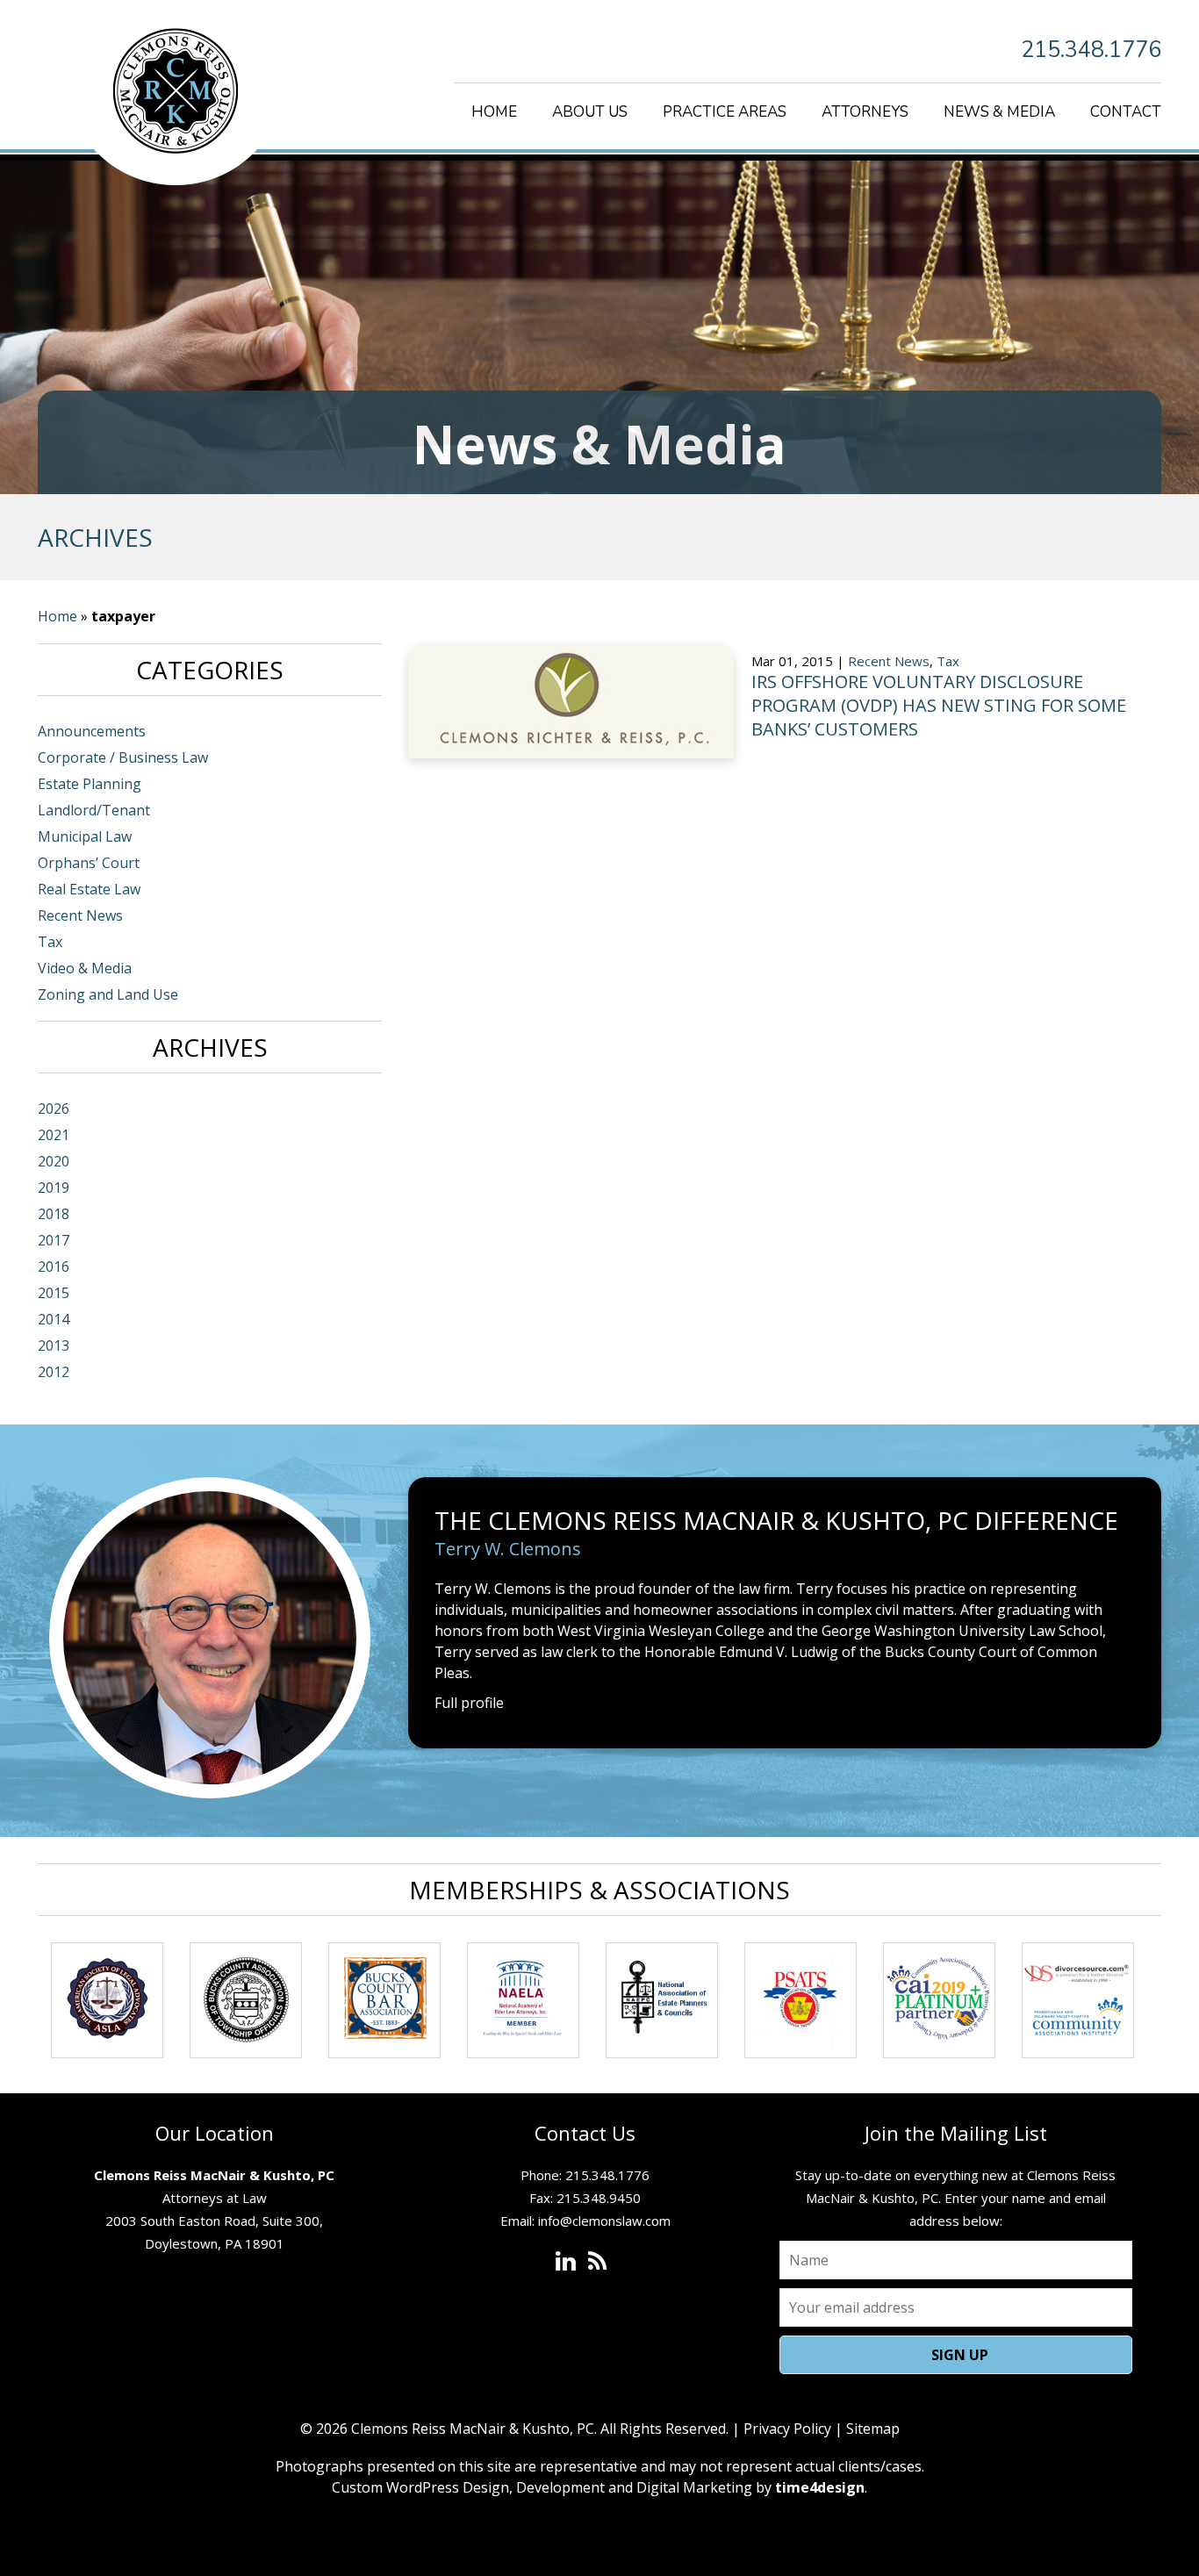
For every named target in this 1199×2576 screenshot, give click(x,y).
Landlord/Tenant (94, 810)
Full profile (469, 1703)
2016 (54, 1266)
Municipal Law (85, 836)
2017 (54, 1240)
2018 (54, 1214)
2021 (54, 1135)
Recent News (889, 661)
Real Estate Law (89, 889)
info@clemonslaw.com (604, 2221)
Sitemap (873, 2429)
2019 (54, 1188)
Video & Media (85, 968)
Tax (948, 661)
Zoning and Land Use (108, 994)
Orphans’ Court (89, 863)
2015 (54, 1293)
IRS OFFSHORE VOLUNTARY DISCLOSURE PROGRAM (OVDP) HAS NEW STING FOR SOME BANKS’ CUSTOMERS (939, 705)
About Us (590, 112)
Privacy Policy (787, 2429)
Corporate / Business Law (123, 757)
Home (494, 112)
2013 (54, 1345)
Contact (1126, 112)
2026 (54, 1109)
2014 (54, 1319)
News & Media (999, 112)
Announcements (92, 731)
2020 (54, 1161)
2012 (54, 1372)
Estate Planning (90, 784)
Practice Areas (725, 112)
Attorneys (865, 112)
